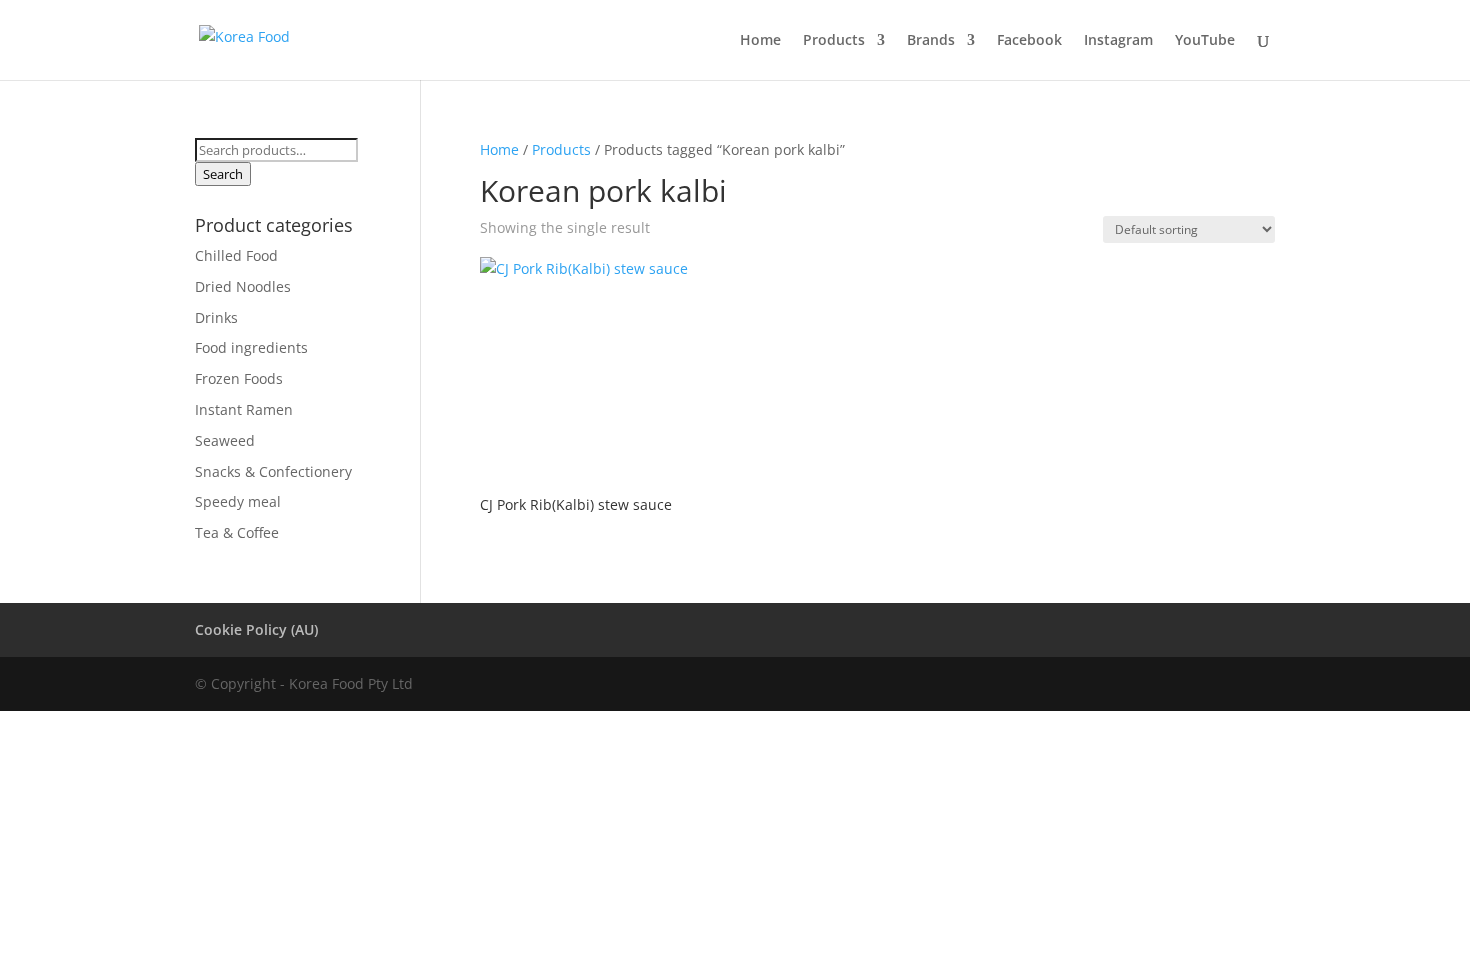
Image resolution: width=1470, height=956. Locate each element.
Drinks (216, 317)
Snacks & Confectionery (273, 471)
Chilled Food (236, 255)
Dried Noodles (243, 286)
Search (223, 174)
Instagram (1118, 41)
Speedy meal (238, 501)
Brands (931, 41)
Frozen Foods (239, 378)
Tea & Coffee (237, 532)
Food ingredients (251, 347)
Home (760, 41)
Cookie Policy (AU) (256, 629)
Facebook (1029, 41)
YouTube (1205, 41)
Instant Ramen (244, 409)
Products (834, 41)
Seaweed (225, 440)
